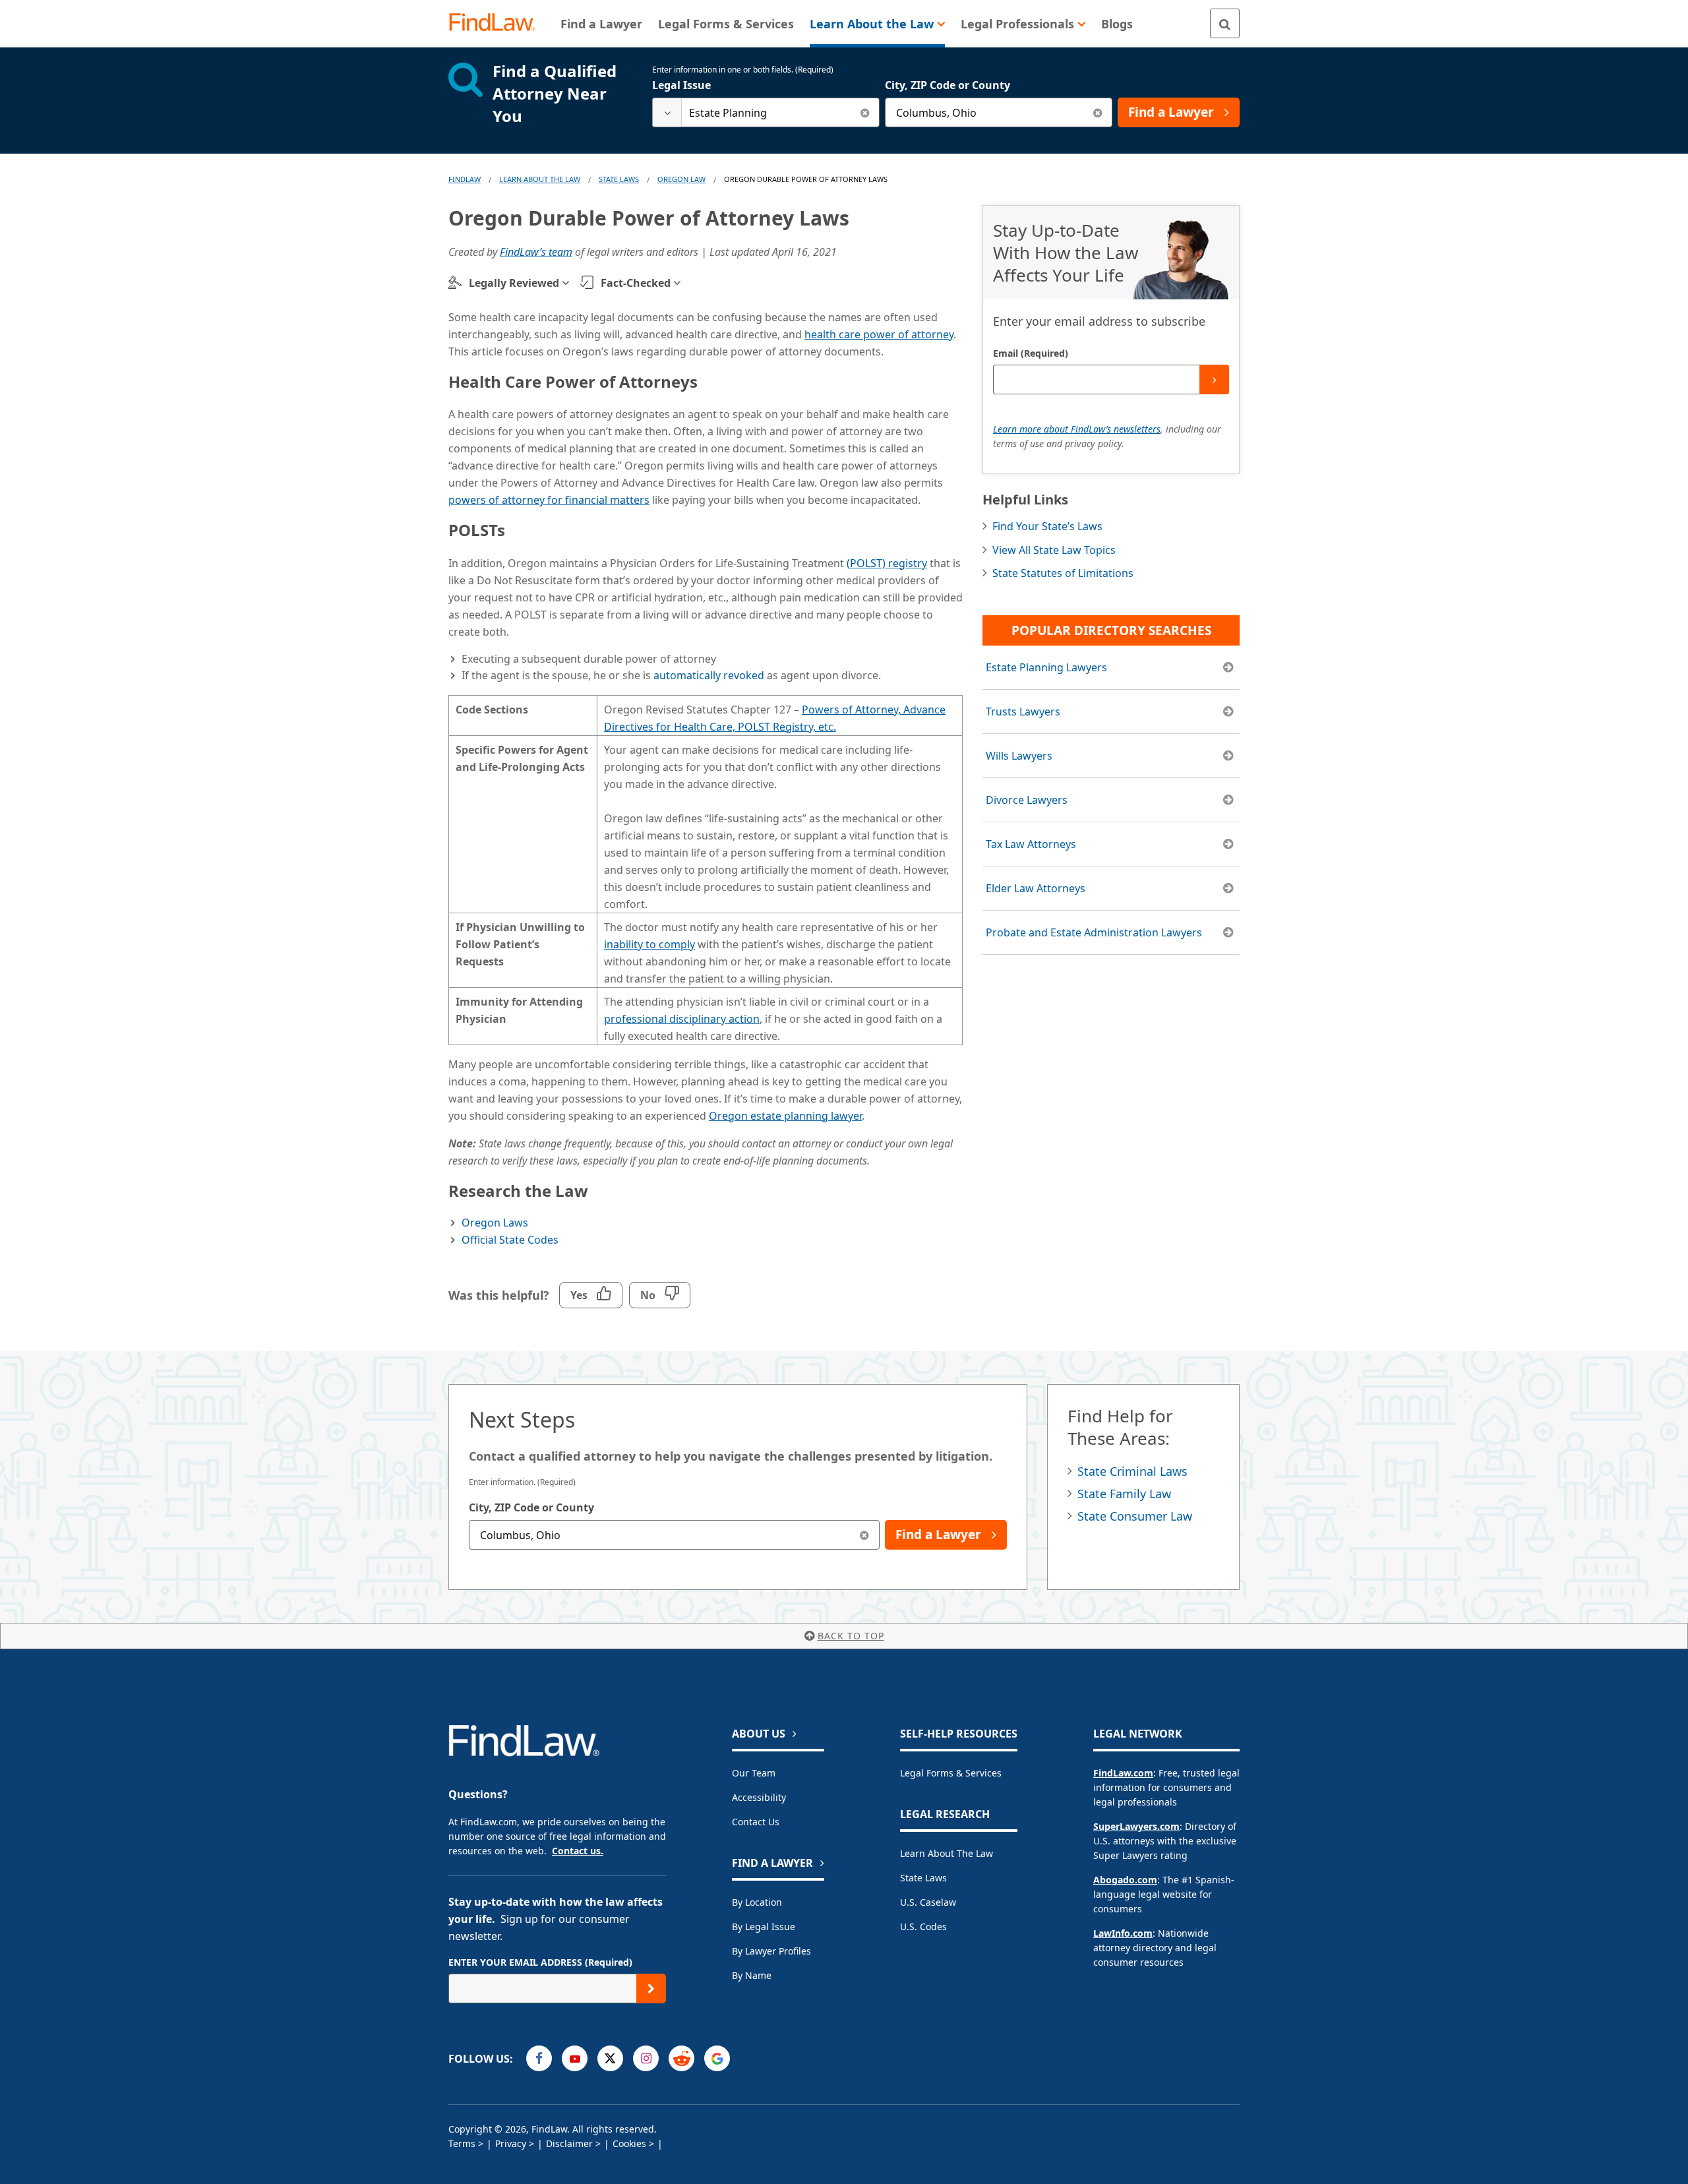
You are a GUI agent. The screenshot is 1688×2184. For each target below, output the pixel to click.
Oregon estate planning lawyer (785, 1116)
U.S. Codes (923, 1926)
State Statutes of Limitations (1063, 573)
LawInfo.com (1123, 1933)
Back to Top (851, 1636)
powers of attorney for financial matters (549, 500)
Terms (462, 2143)
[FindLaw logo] (497, 23)
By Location (757, 1902)
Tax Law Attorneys (1031, 844)
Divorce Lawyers (1027, 800)
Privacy (511, 2143)
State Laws (619, 179)
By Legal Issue (764, 1926)
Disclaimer (569, 2143)
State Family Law (1124, 1494)
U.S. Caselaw (928, 1902)
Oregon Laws (495, 1223)
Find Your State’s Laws (1047, 526)
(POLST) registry (887, 563)
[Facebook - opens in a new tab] (539, 2058)
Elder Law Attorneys (1036, 888)
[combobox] (766, 112)
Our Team (754, 1773)
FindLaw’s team (536, 252)
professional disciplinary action (682, 1019)
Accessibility (759, 1797)
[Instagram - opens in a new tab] (646, 2058)
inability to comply (649, 944)
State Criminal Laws (1132, 1471)
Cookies (629, 2143)
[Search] (1225, 23)
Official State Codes (510, 1240)
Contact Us (756, 1822)
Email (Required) (1031, 353)
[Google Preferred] (717, 2058)
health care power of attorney (879, 334)
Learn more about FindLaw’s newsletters (1077, 429)
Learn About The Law (540, 179)
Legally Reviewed (514, 283)
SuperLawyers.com (1136, 1826)
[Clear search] (865, 112)
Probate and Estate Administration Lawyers (1094, 932)
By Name (752, 1975)
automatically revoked (709, 675)
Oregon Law (681, 179)
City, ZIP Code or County (948, 85)
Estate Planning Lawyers (1046, 667)
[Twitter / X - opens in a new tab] (610, 2058)
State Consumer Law (1135, 1516)
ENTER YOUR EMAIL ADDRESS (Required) (540, 1962)
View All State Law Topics (1054, 550)
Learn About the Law (947, 1853)
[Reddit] (681, 2058)
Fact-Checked (636, 283)
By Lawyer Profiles (771, 1951)
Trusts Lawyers (1023, 712)
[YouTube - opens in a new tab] (575, 2058)
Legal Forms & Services (951, 1773)
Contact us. (578, 1851)
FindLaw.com (1123, 1773)
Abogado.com (1125, 1880)
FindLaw (465, 179)
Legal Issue (681, 85)
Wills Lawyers (1019, 756)
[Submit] (1214, 379)
